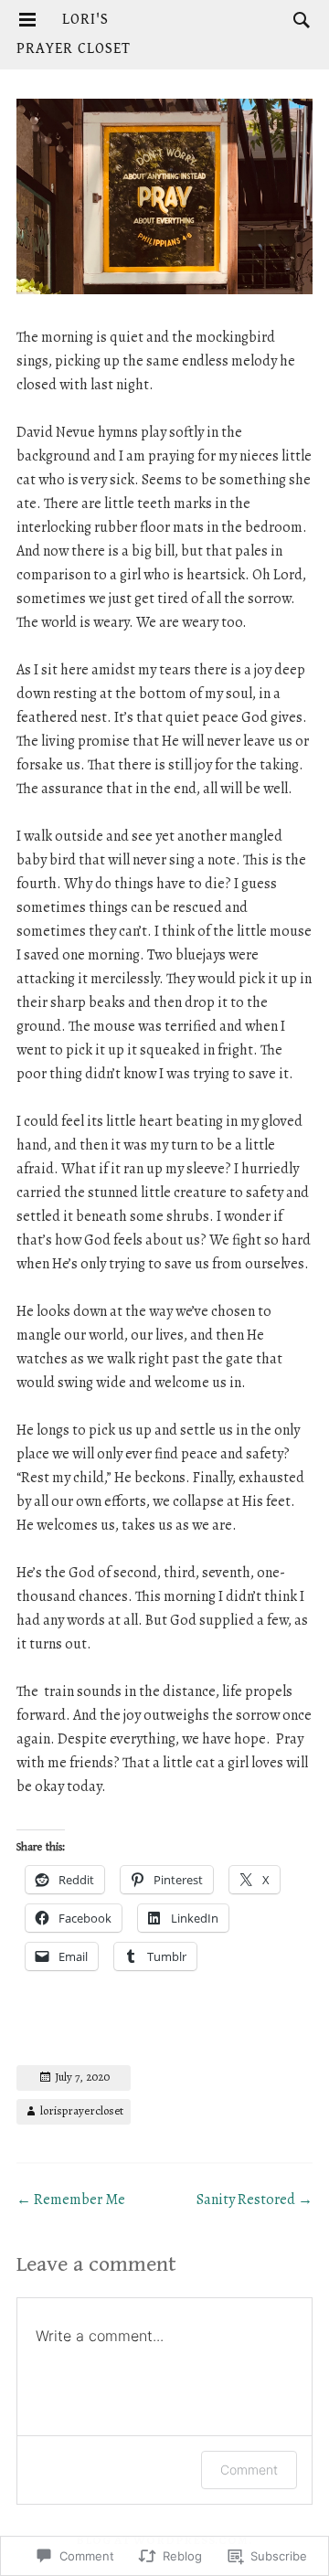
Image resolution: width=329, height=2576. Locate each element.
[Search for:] (297, 19)
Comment (249, 2470)
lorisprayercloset (82, 2110)
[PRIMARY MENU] (27, 20)
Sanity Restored (255, 2200)
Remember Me (71, 2200)
